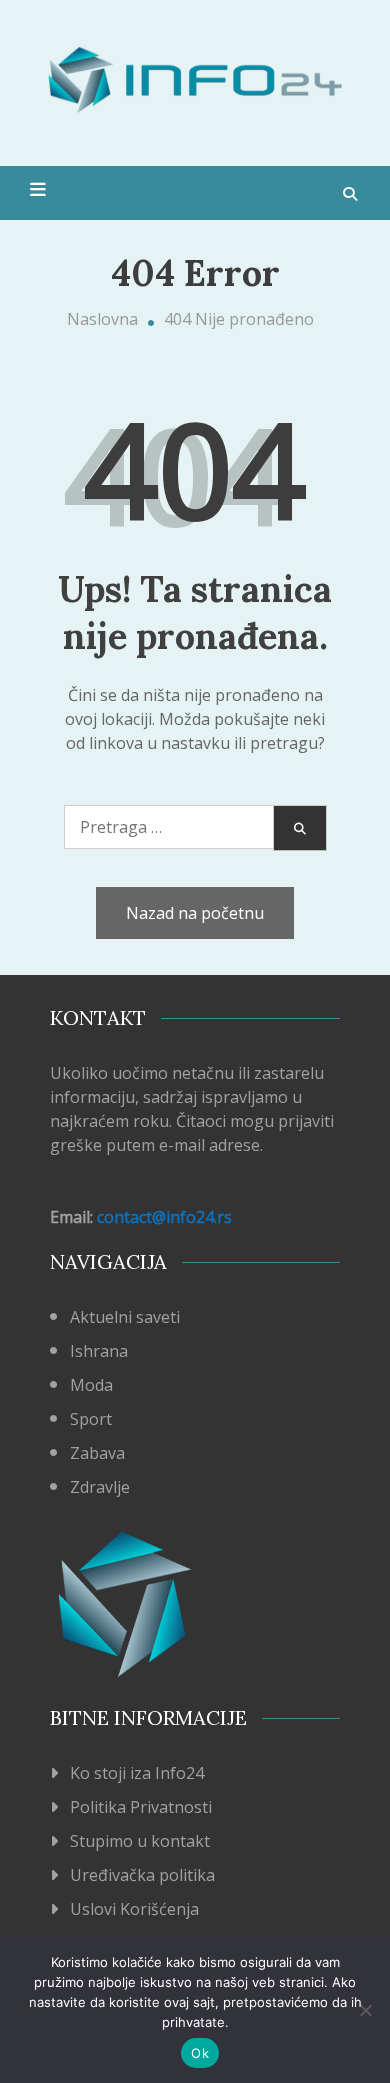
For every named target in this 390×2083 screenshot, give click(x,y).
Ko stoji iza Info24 (137, 1773)
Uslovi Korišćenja (134, 1909)
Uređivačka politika (142, 1875)
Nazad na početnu (195, 913)
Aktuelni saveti (125, 1317)
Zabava (97, 1453)
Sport (91, 1419)
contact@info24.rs (164, 1217)
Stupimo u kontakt (140, 1841)
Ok (200, 2053)
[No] (365, 2010)
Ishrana (99, 1351)
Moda (91, 1385)
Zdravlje (100, 1487)
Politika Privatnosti (141, 1807)
